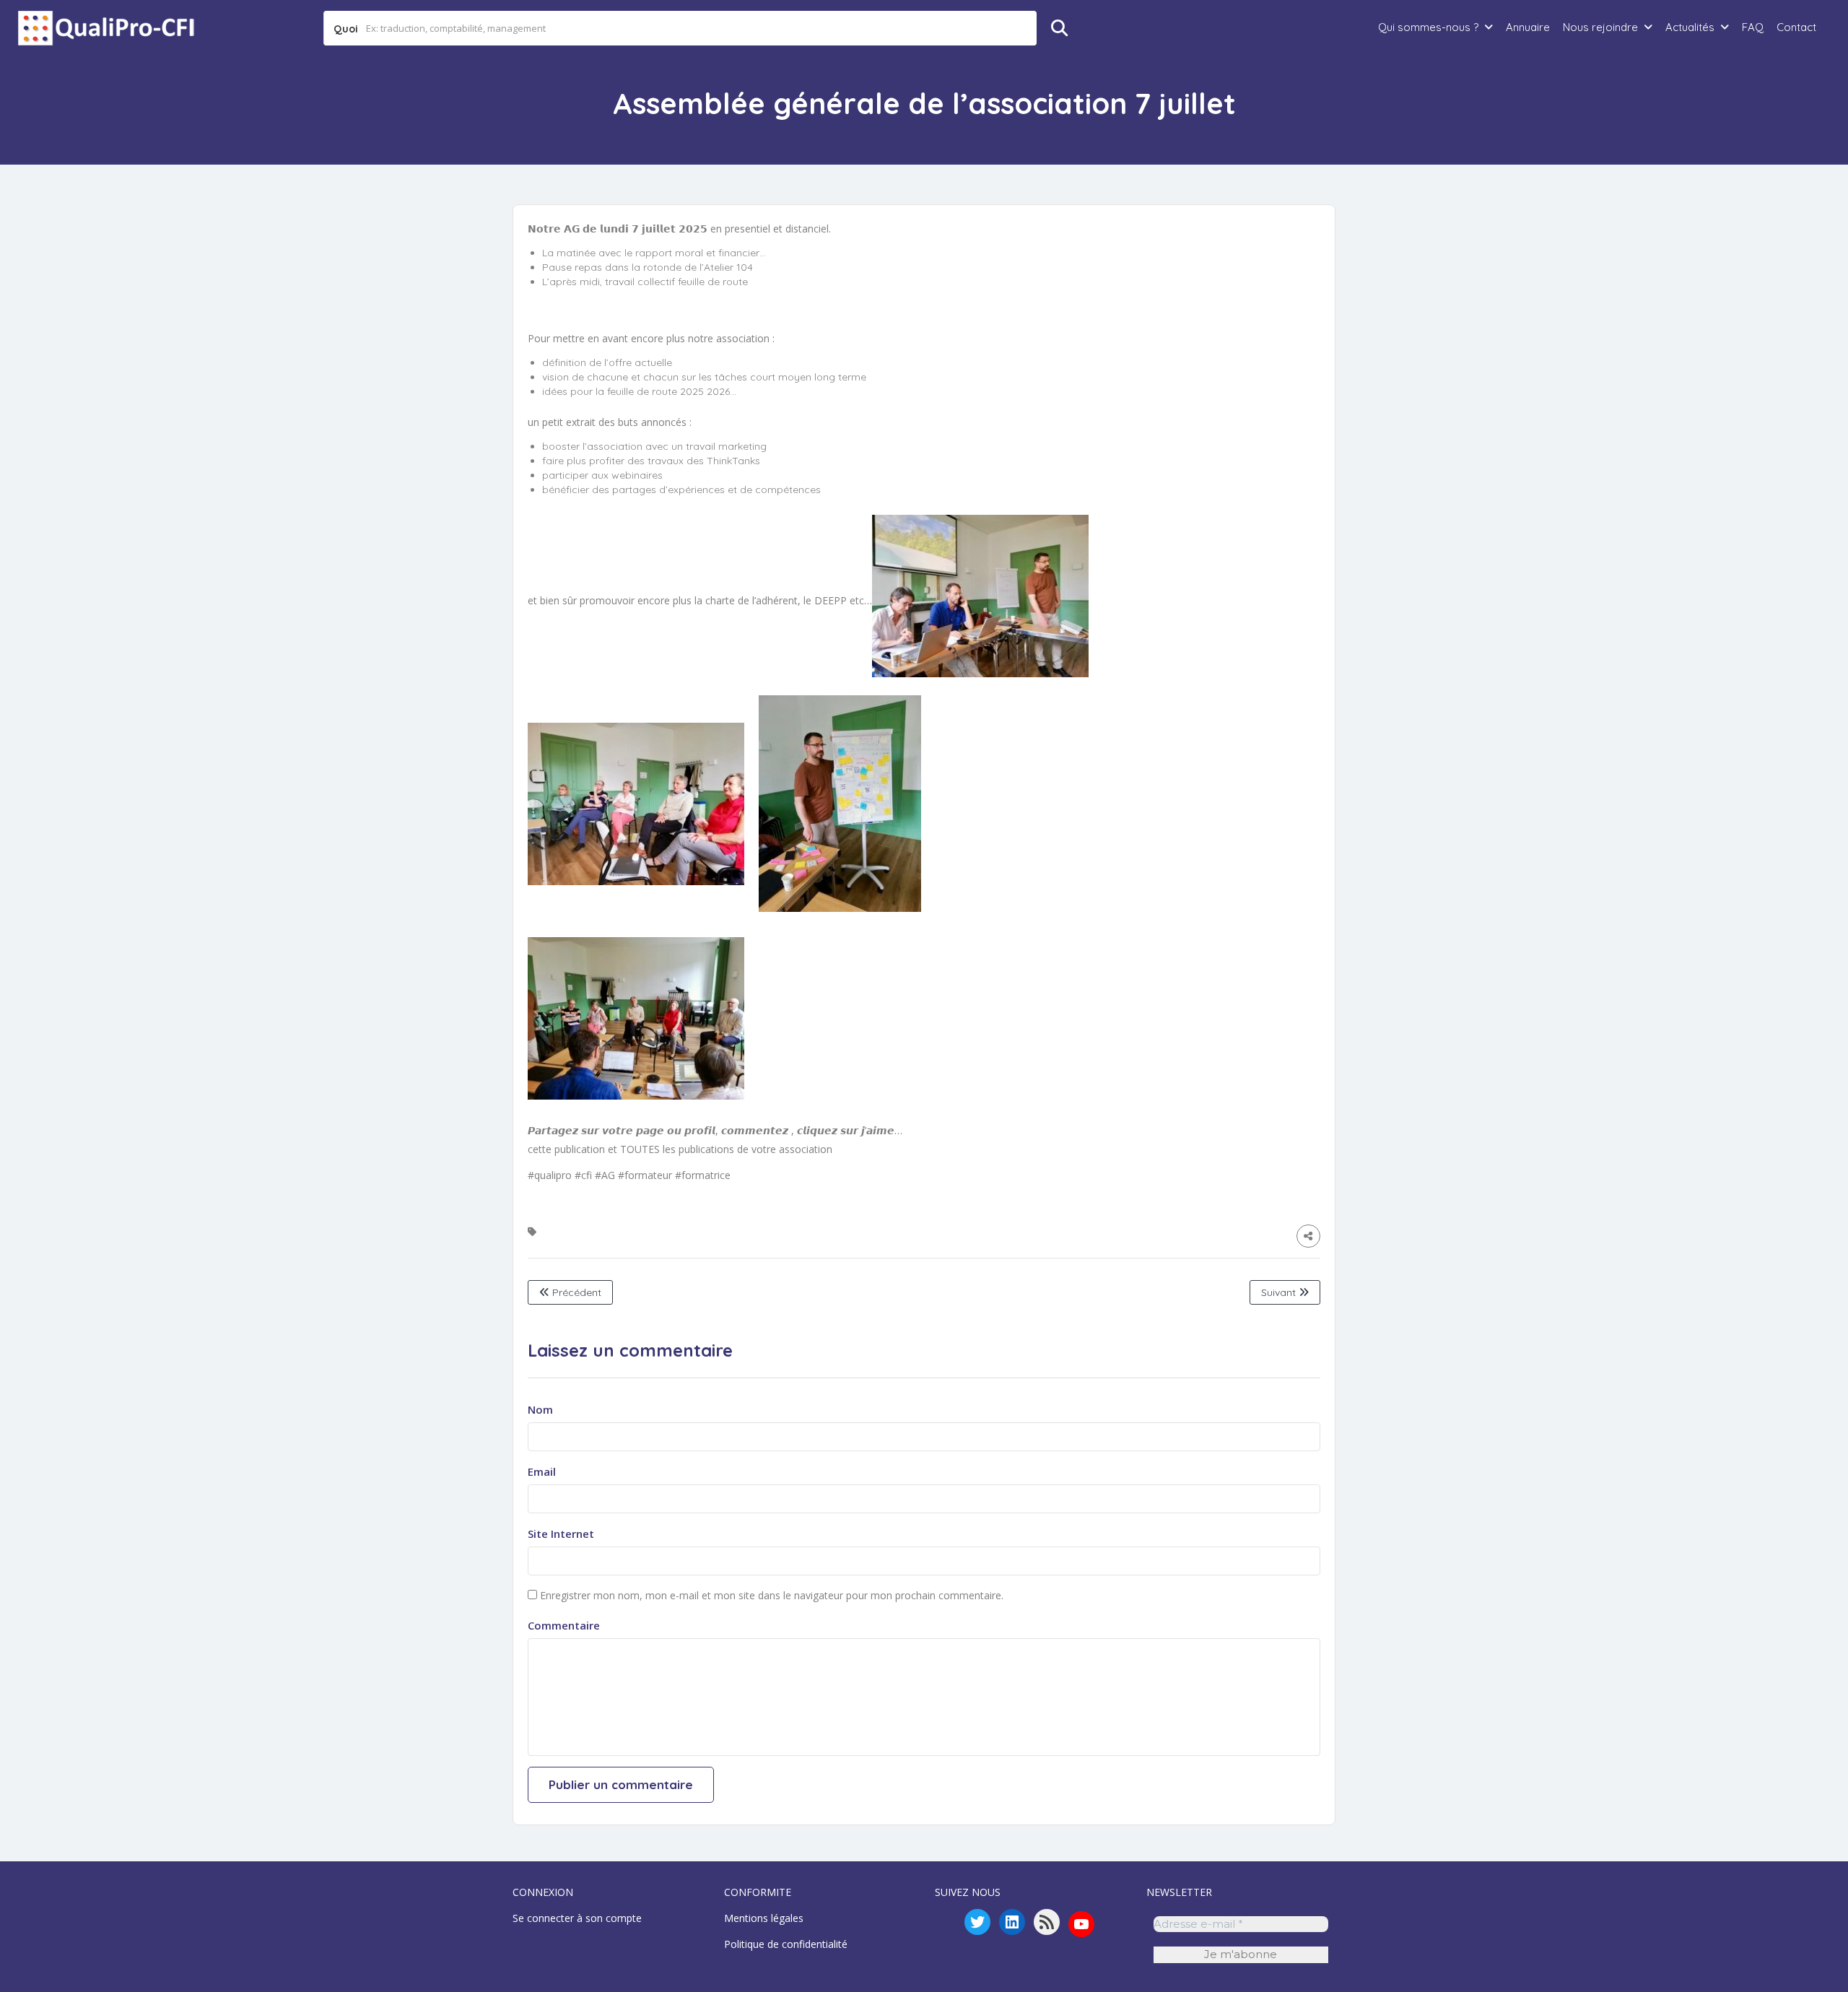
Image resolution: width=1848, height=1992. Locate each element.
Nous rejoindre (1600, 27)
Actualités (1690, 27)
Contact (1796, 27)
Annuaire (1528, 27)
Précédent (575, 1292)
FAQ (1753, 27)
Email (542, 1471)
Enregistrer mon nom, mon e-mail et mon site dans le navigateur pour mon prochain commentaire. (772, 1595)
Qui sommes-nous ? (1428, 27)
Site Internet (561, 1534)
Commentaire (564, 1625)
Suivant (1280, 1292)
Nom (540, 1409)
